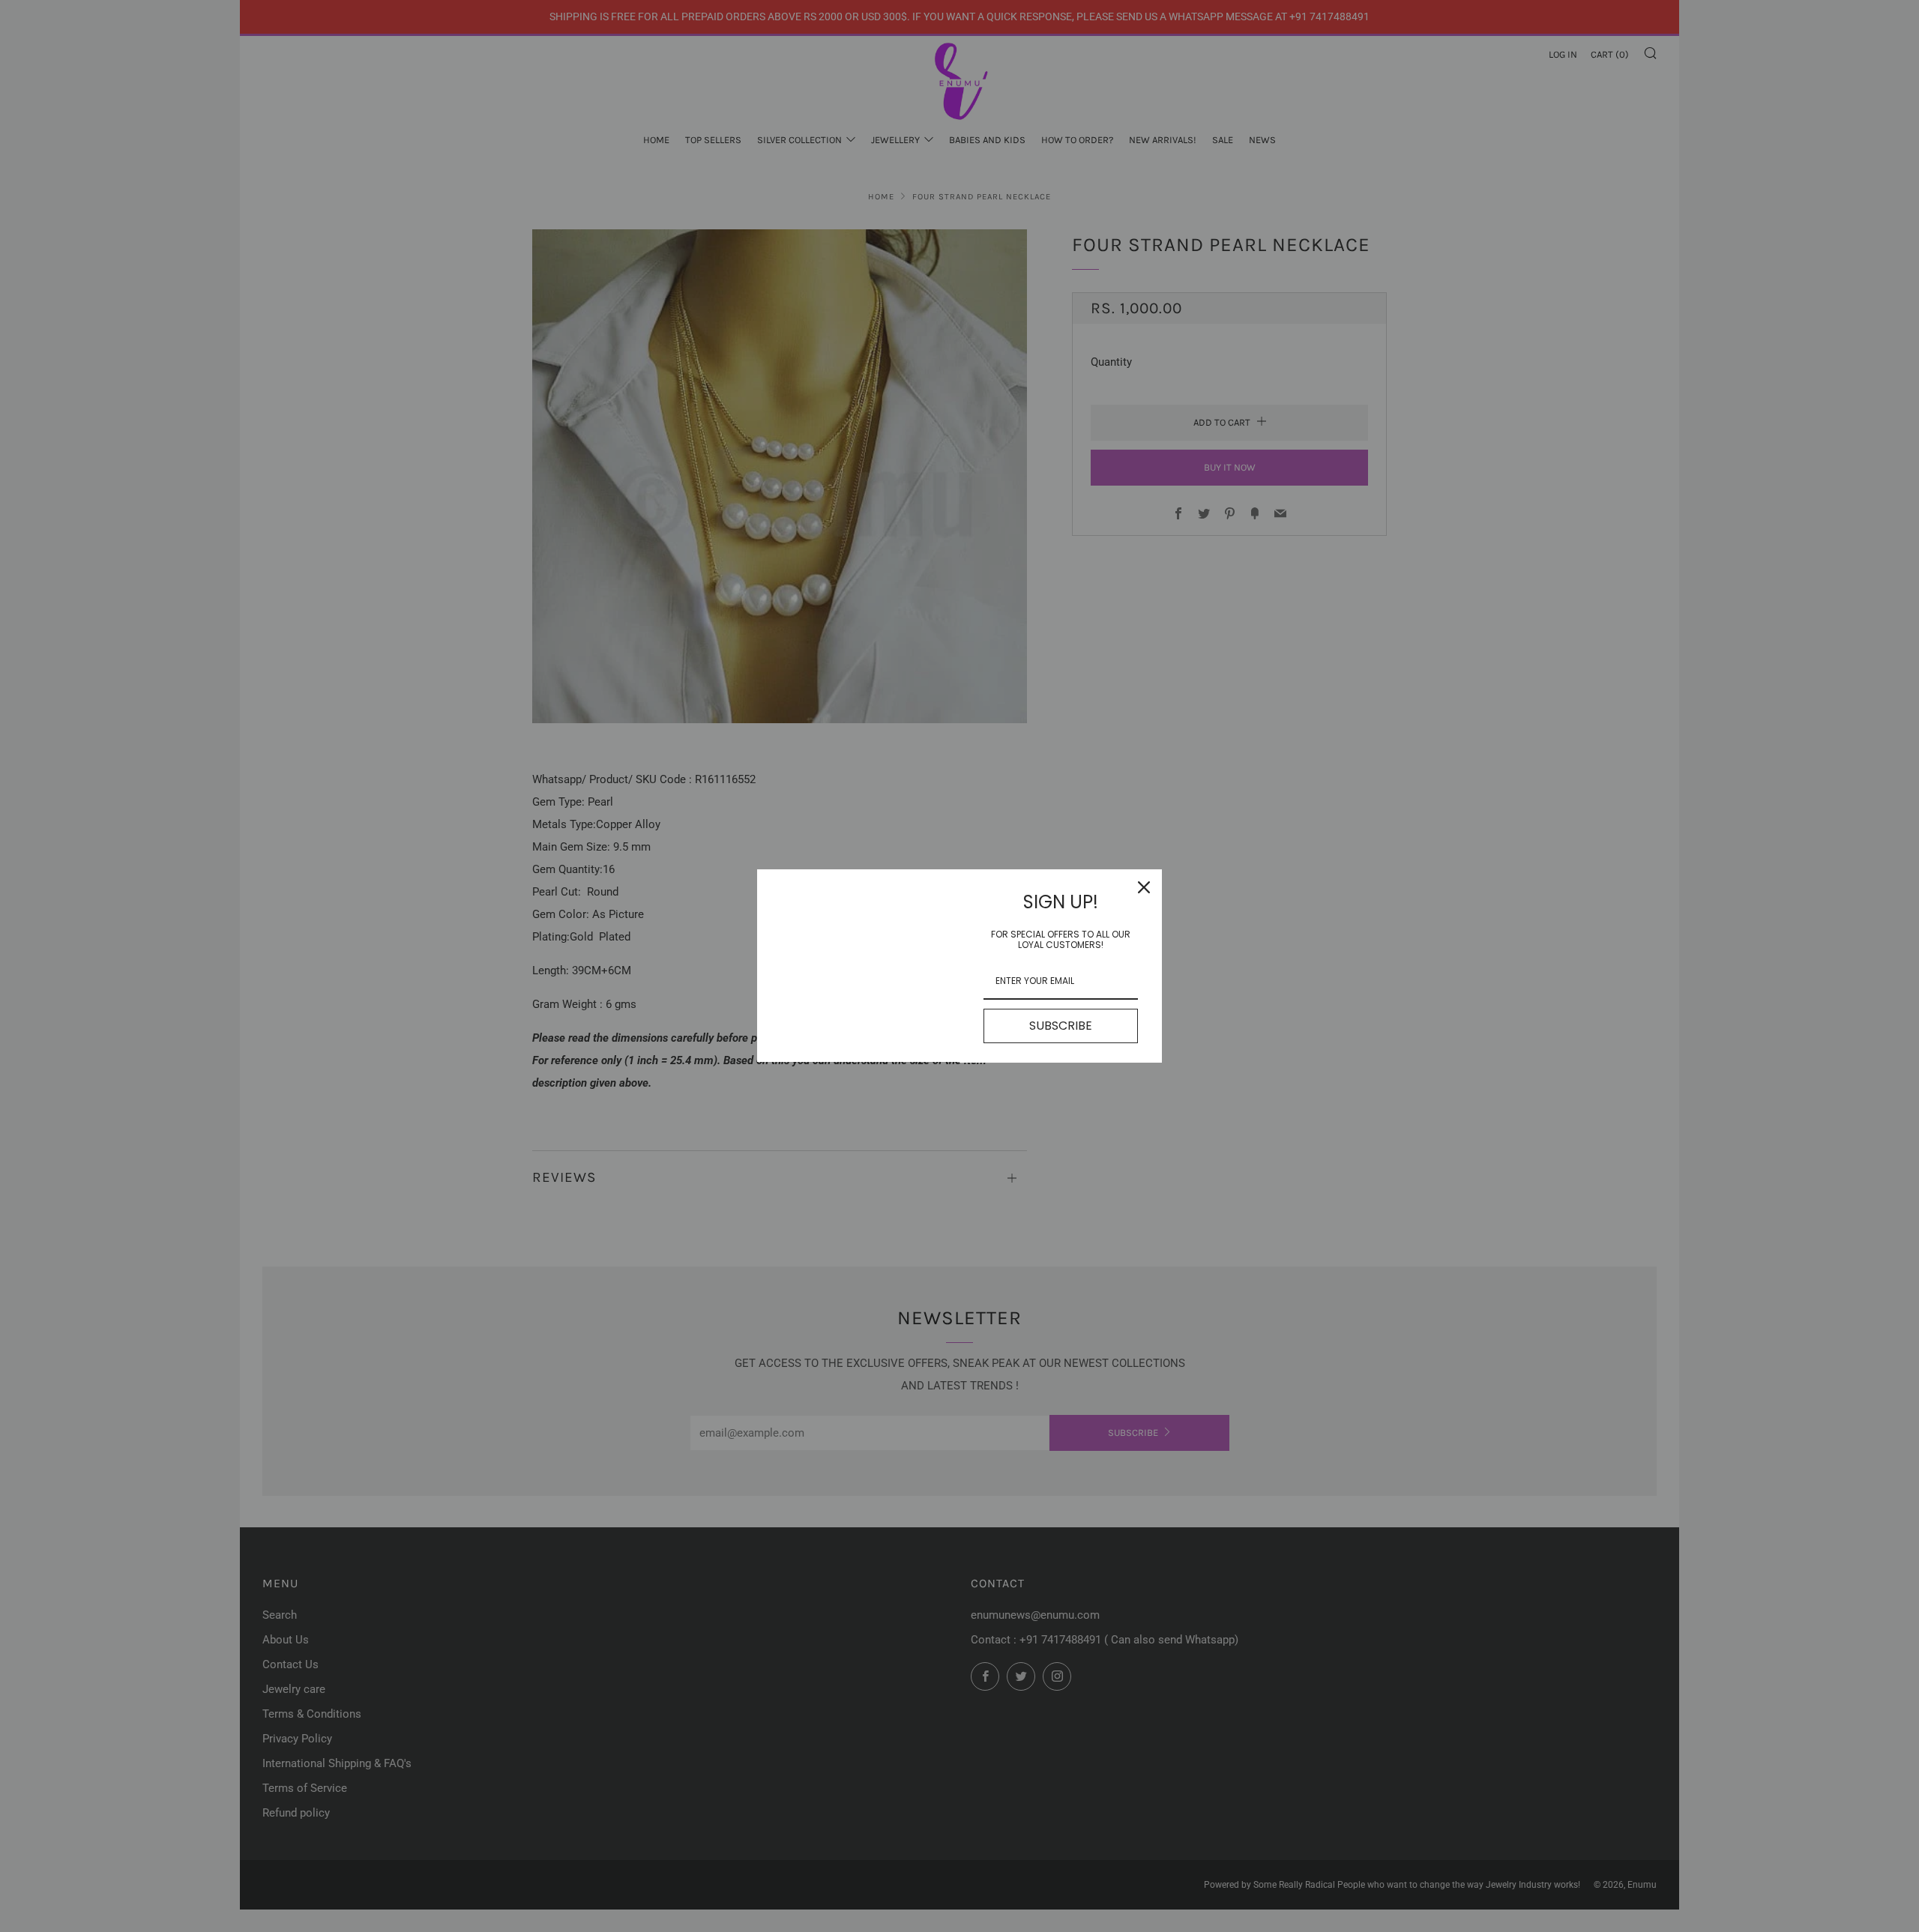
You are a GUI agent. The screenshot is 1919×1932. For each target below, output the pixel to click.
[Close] (1144, 887)
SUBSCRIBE (1061, 1026)
